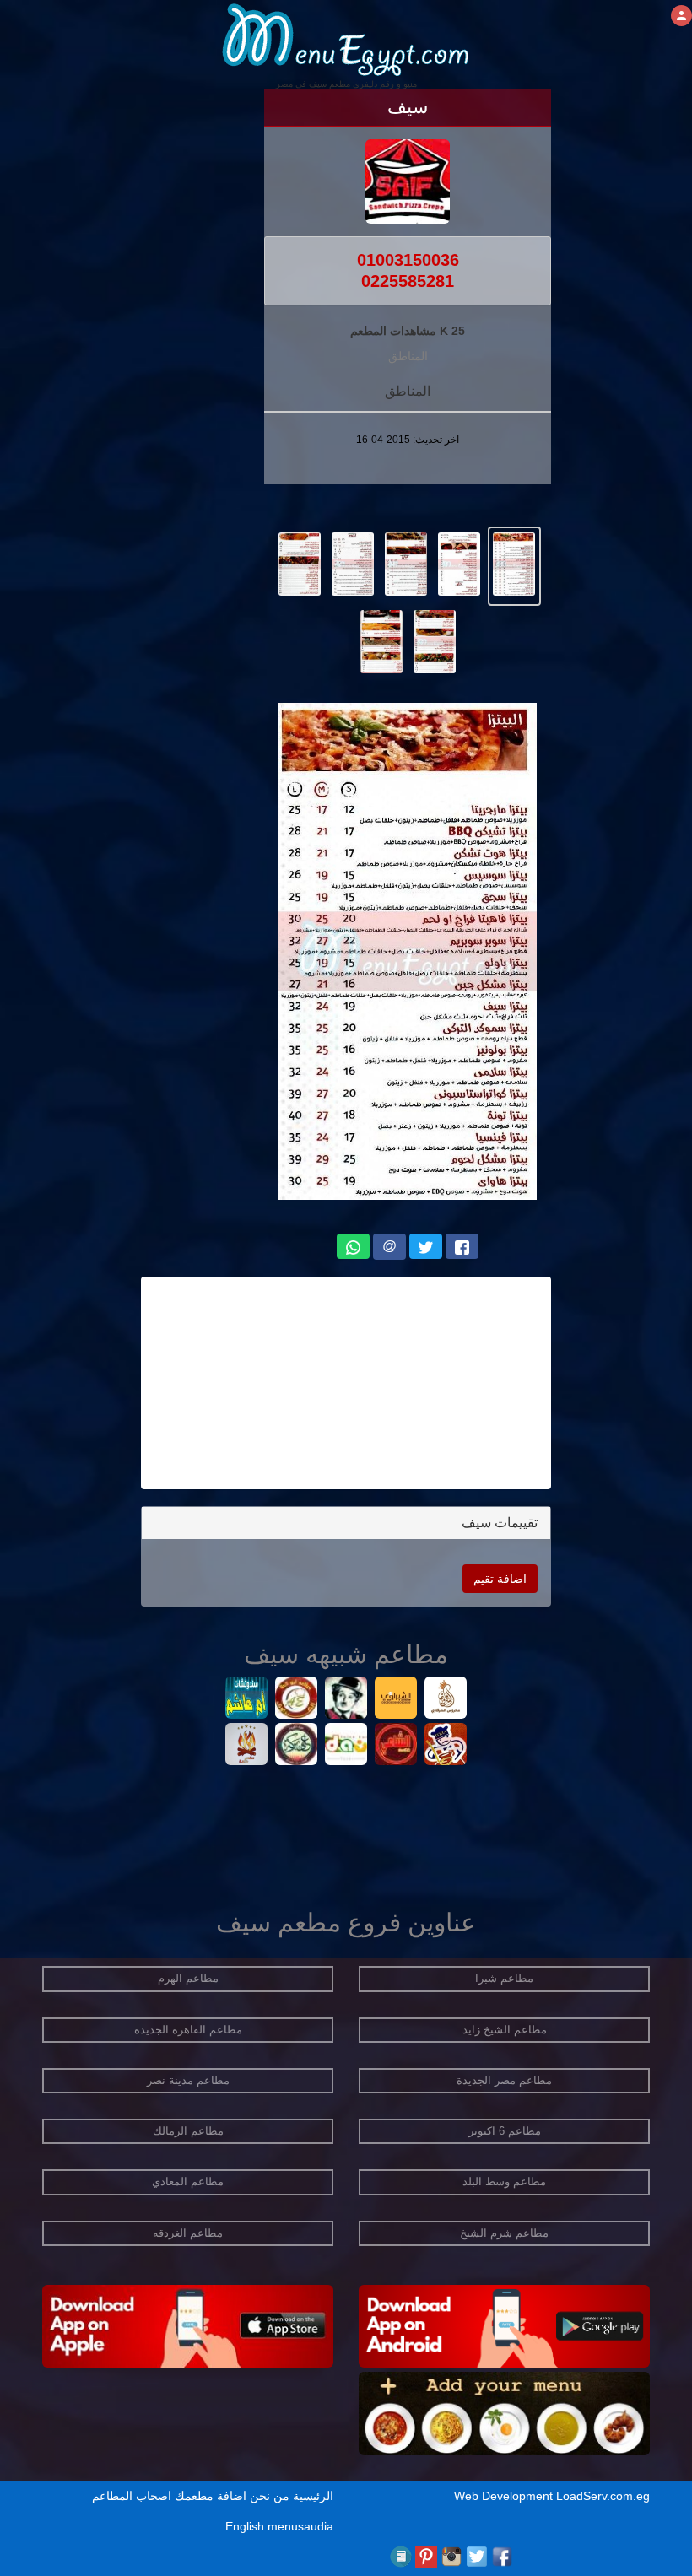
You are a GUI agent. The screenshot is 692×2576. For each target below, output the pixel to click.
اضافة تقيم (500, 1579)
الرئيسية (313, 2496)
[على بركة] (297, 1746)
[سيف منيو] (514, 563)
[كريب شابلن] (346, 1700)
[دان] (346, 1746)
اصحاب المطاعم (132, 2496)
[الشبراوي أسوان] (396, 1700)
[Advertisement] (346, 1383)
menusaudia (300, 2526)
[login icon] (681, 16)
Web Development (505, 2496)
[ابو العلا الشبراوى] (297, 1700)
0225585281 (408, 281)
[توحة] (446, 1746)
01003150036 (408, 260)
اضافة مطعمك (211, 2496)
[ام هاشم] (247, 1700)
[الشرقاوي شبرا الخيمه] (446, 1700)
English (245, 2526)
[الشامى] (396, 1746)
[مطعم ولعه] (247, 1746)
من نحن (270, 2496)
